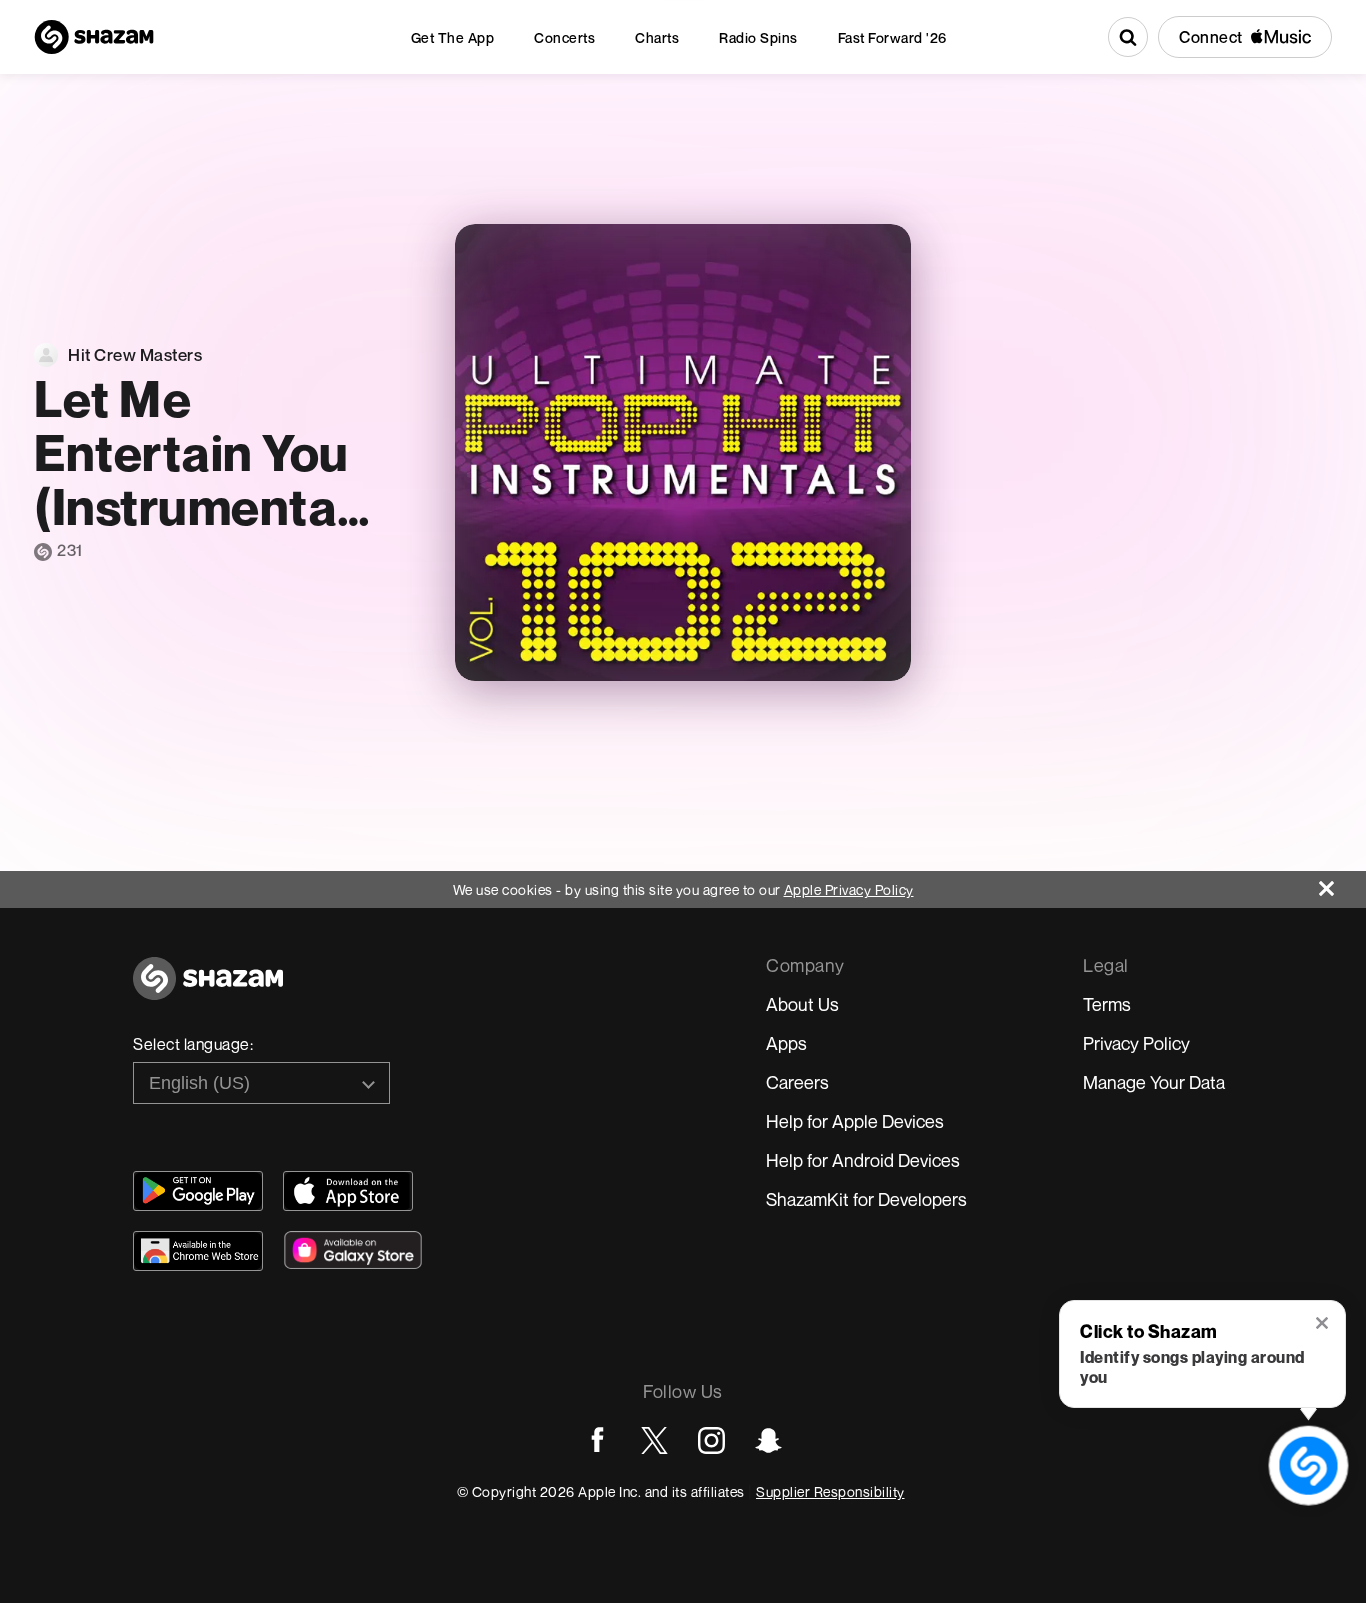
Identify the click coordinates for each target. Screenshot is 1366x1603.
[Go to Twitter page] (654, 1440)
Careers (797, 1082)
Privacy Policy (1136, 1043)
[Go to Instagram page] (711, 1440)
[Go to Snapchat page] (768, 1440)
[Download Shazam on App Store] (348, 1191)
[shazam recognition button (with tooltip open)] (1308, 1465)
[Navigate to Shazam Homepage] (94, 37)
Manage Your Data (1154, 1082)
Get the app (453, 37)
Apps (786, 1043)
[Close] (1342, 883)
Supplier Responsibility (830, 1491)
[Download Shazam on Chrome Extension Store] (198, 1251)
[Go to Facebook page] (597, 1440)
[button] (1323, 1325)
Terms (1107, 1004)
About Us (802, 1004)
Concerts (564, 37)
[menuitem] (453, 37)
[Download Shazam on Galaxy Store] (353, 1250)
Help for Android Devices (863, 1160)
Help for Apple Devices (855, 1121)
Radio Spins (758, 37)
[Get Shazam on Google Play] (198, 1191)
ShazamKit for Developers (866, 1199)
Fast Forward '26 (892, 37)
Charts (657, 37)
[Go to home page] (208, 989)
